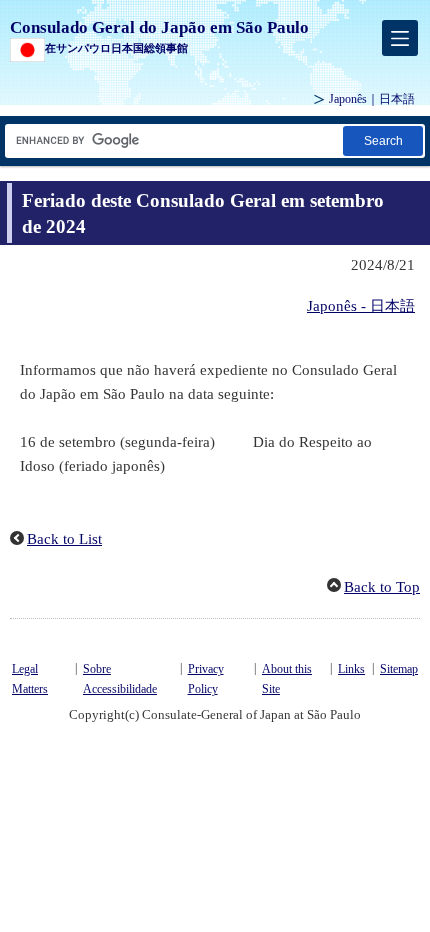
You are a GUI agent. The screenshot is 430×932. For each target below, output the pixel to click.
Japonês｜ (372, 99)
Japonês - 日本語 (361, 306)
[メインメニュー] (400, 38)
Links (351, 669)
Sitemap (399, 669)
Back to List (64, 539)
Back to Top (382, 587)
